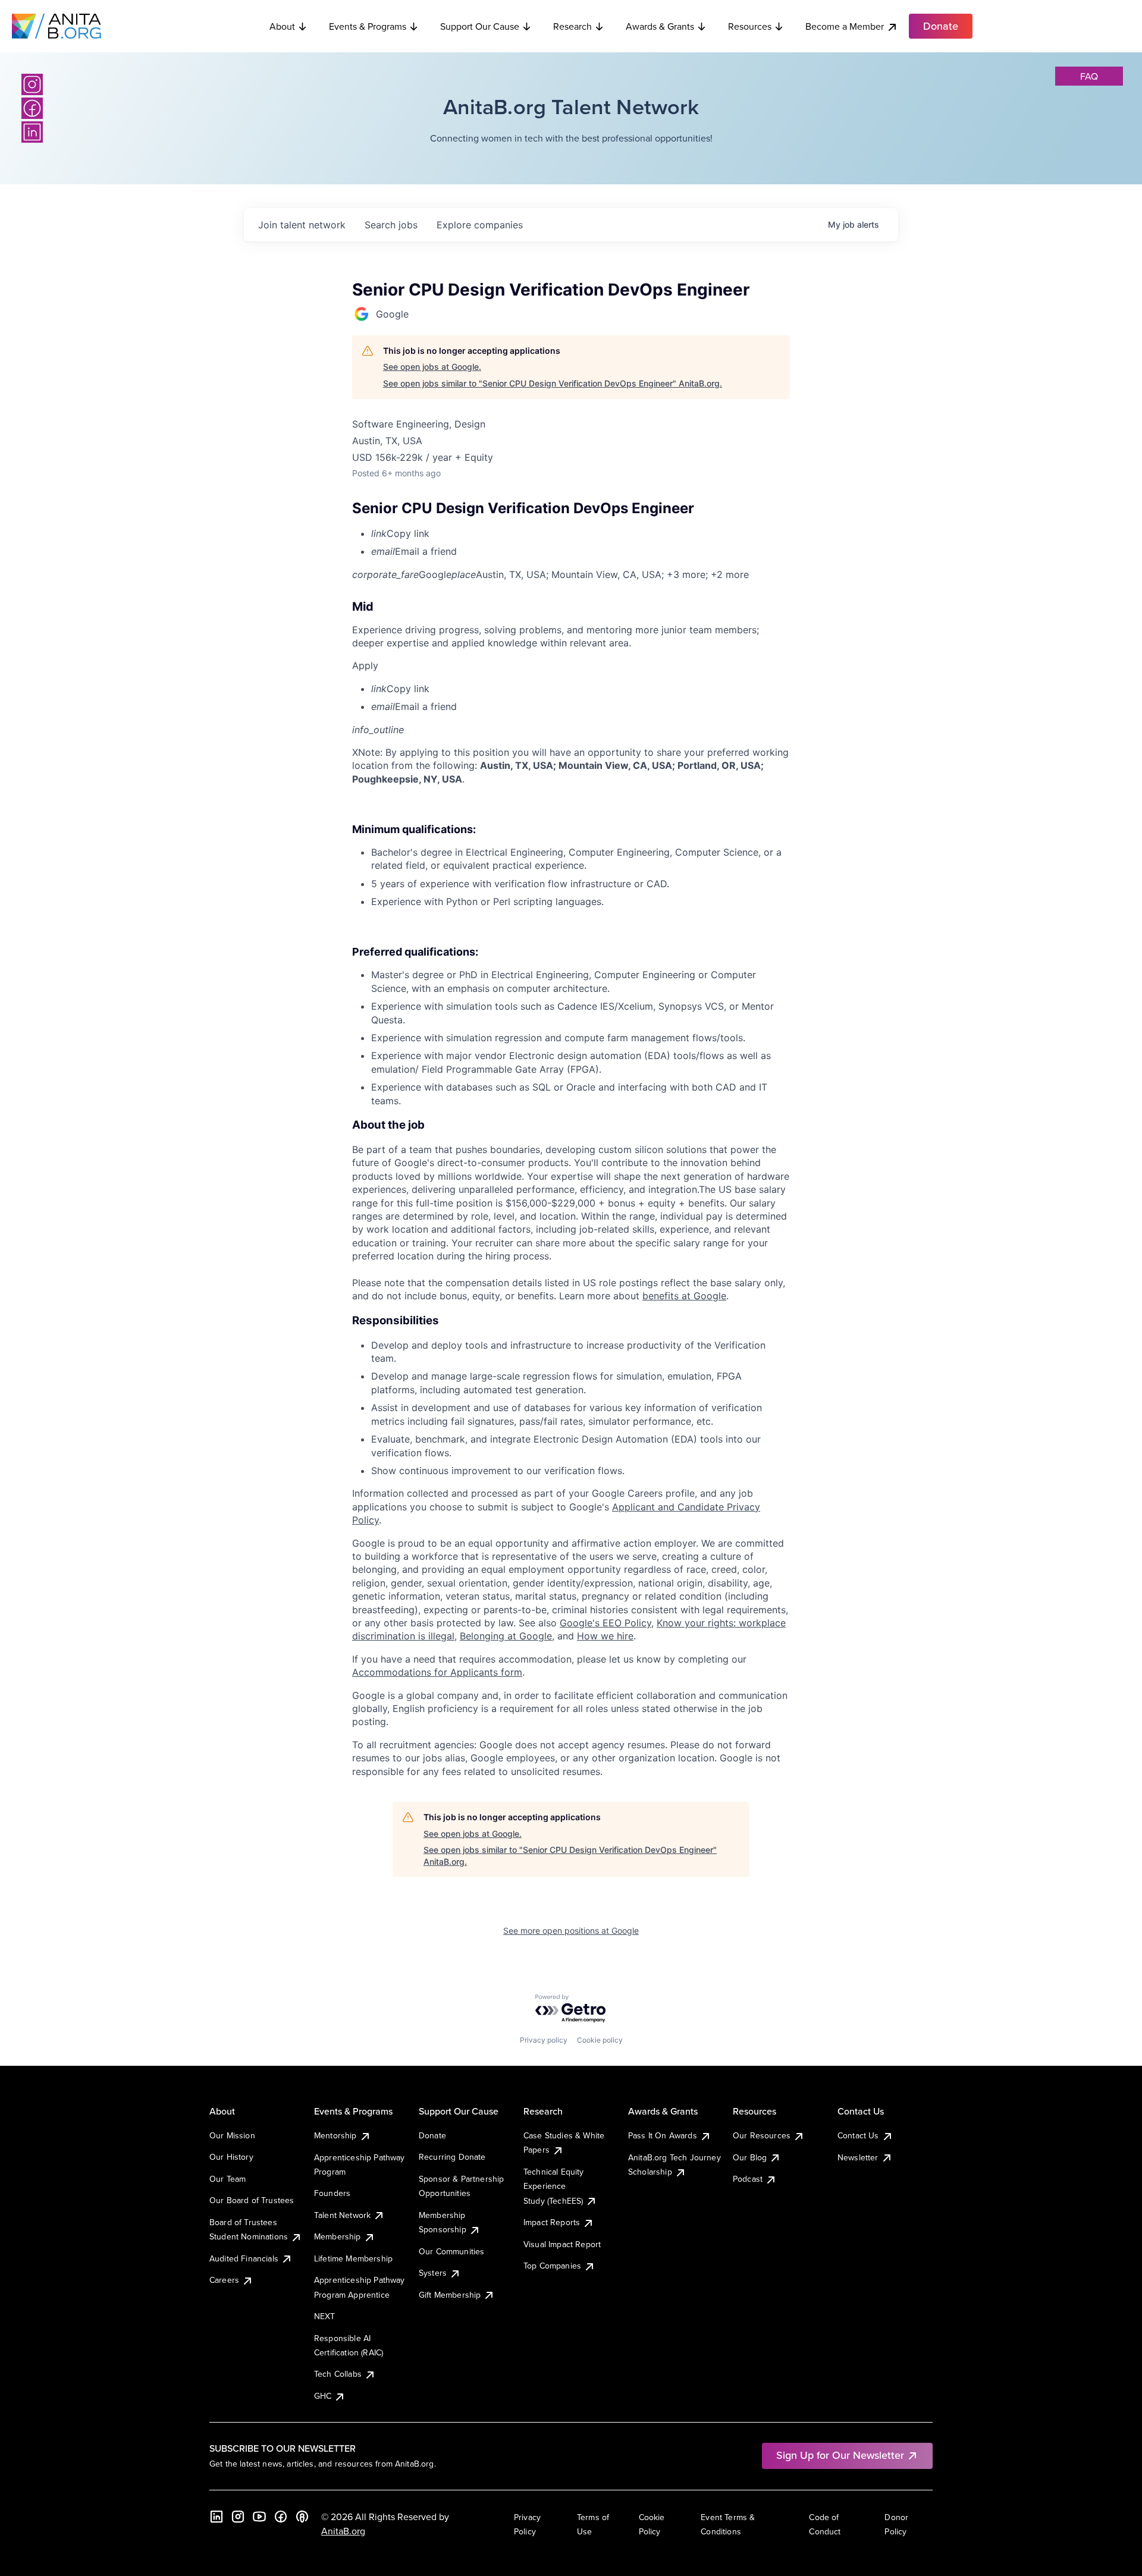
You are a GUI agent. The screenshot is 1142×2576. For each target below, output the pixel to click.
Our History (231, 2157)
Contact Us (858, 2135)
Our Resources (762, 2135)
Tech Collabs (338, 2374)
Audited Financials (244, 2258)
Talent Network (342, 2215)
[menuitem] (581, 533)
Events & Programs (368, 26)
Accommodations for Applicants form (437, 1672)
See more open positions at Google (571, 1931)
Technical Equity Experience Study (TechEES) (554, 2186)
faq (1089, 76)
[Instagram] (32, 84)
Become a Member (845, 26)
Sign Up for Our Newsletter (840, 2455)
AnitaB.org (343, 2531)
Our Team (228, 2179)
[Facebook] (32, 108)
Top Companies (552, 2266)
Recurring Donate (452, 2157)
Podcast (748, 2179)
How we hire (605, 1636)
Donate (432, 2135)
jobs (391, 225)
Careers (224, 2280)
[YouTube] (259, 2517)
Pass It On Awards (663, 2135)
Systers (433, 2273)
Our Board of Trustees (252, 2200)
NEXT (325, 2316)
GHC (323, 2396)
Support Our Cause (480, 26)
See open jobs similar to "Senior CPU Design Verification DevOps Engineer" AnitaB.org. (553, 383)
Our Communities (451, 2251)
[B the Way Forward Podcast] (302, 2517)
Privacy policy (544, 2040)
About (282, 26)
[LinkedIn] (32, 132)
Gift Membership (450, 2295)
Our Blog (750, 2157)
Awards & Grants (660, 26)
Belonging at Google (506, 1636)
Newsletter (858, 2157)
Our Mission (232, 2135)
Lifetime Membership (353, 2258)
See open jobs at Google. (432, 367)
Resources (750, 26)
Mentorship (335, 2135)
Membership (338, 2236)
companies (480, 225)
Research (572, 26)
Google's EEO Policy (605, 1623)
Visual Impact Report (562, 2244)
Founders (332, 2193)
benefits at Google (684, 1296)
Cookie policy (600, 2040)
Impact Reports (552, 2222)
